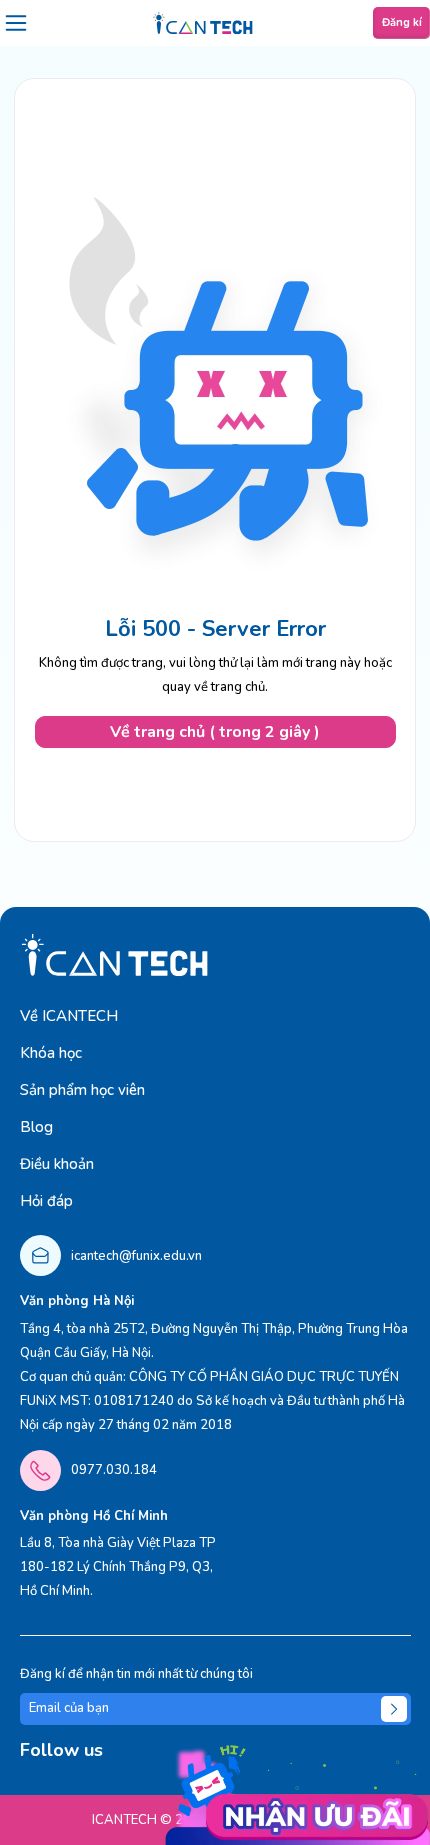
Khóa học (51, 1053)
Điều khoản (57, 1164)
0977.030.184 (114, 1470)
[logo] (203, 23)
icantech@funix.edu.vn (136, 1256)
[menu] (16, 23)
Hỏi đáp (46, 1201)
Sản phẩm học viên (82, 1090)
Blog (36, 1127)
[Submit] (394, 1709)
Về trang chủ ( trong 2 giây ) (215, 732)
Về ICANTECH (69, 1016)
